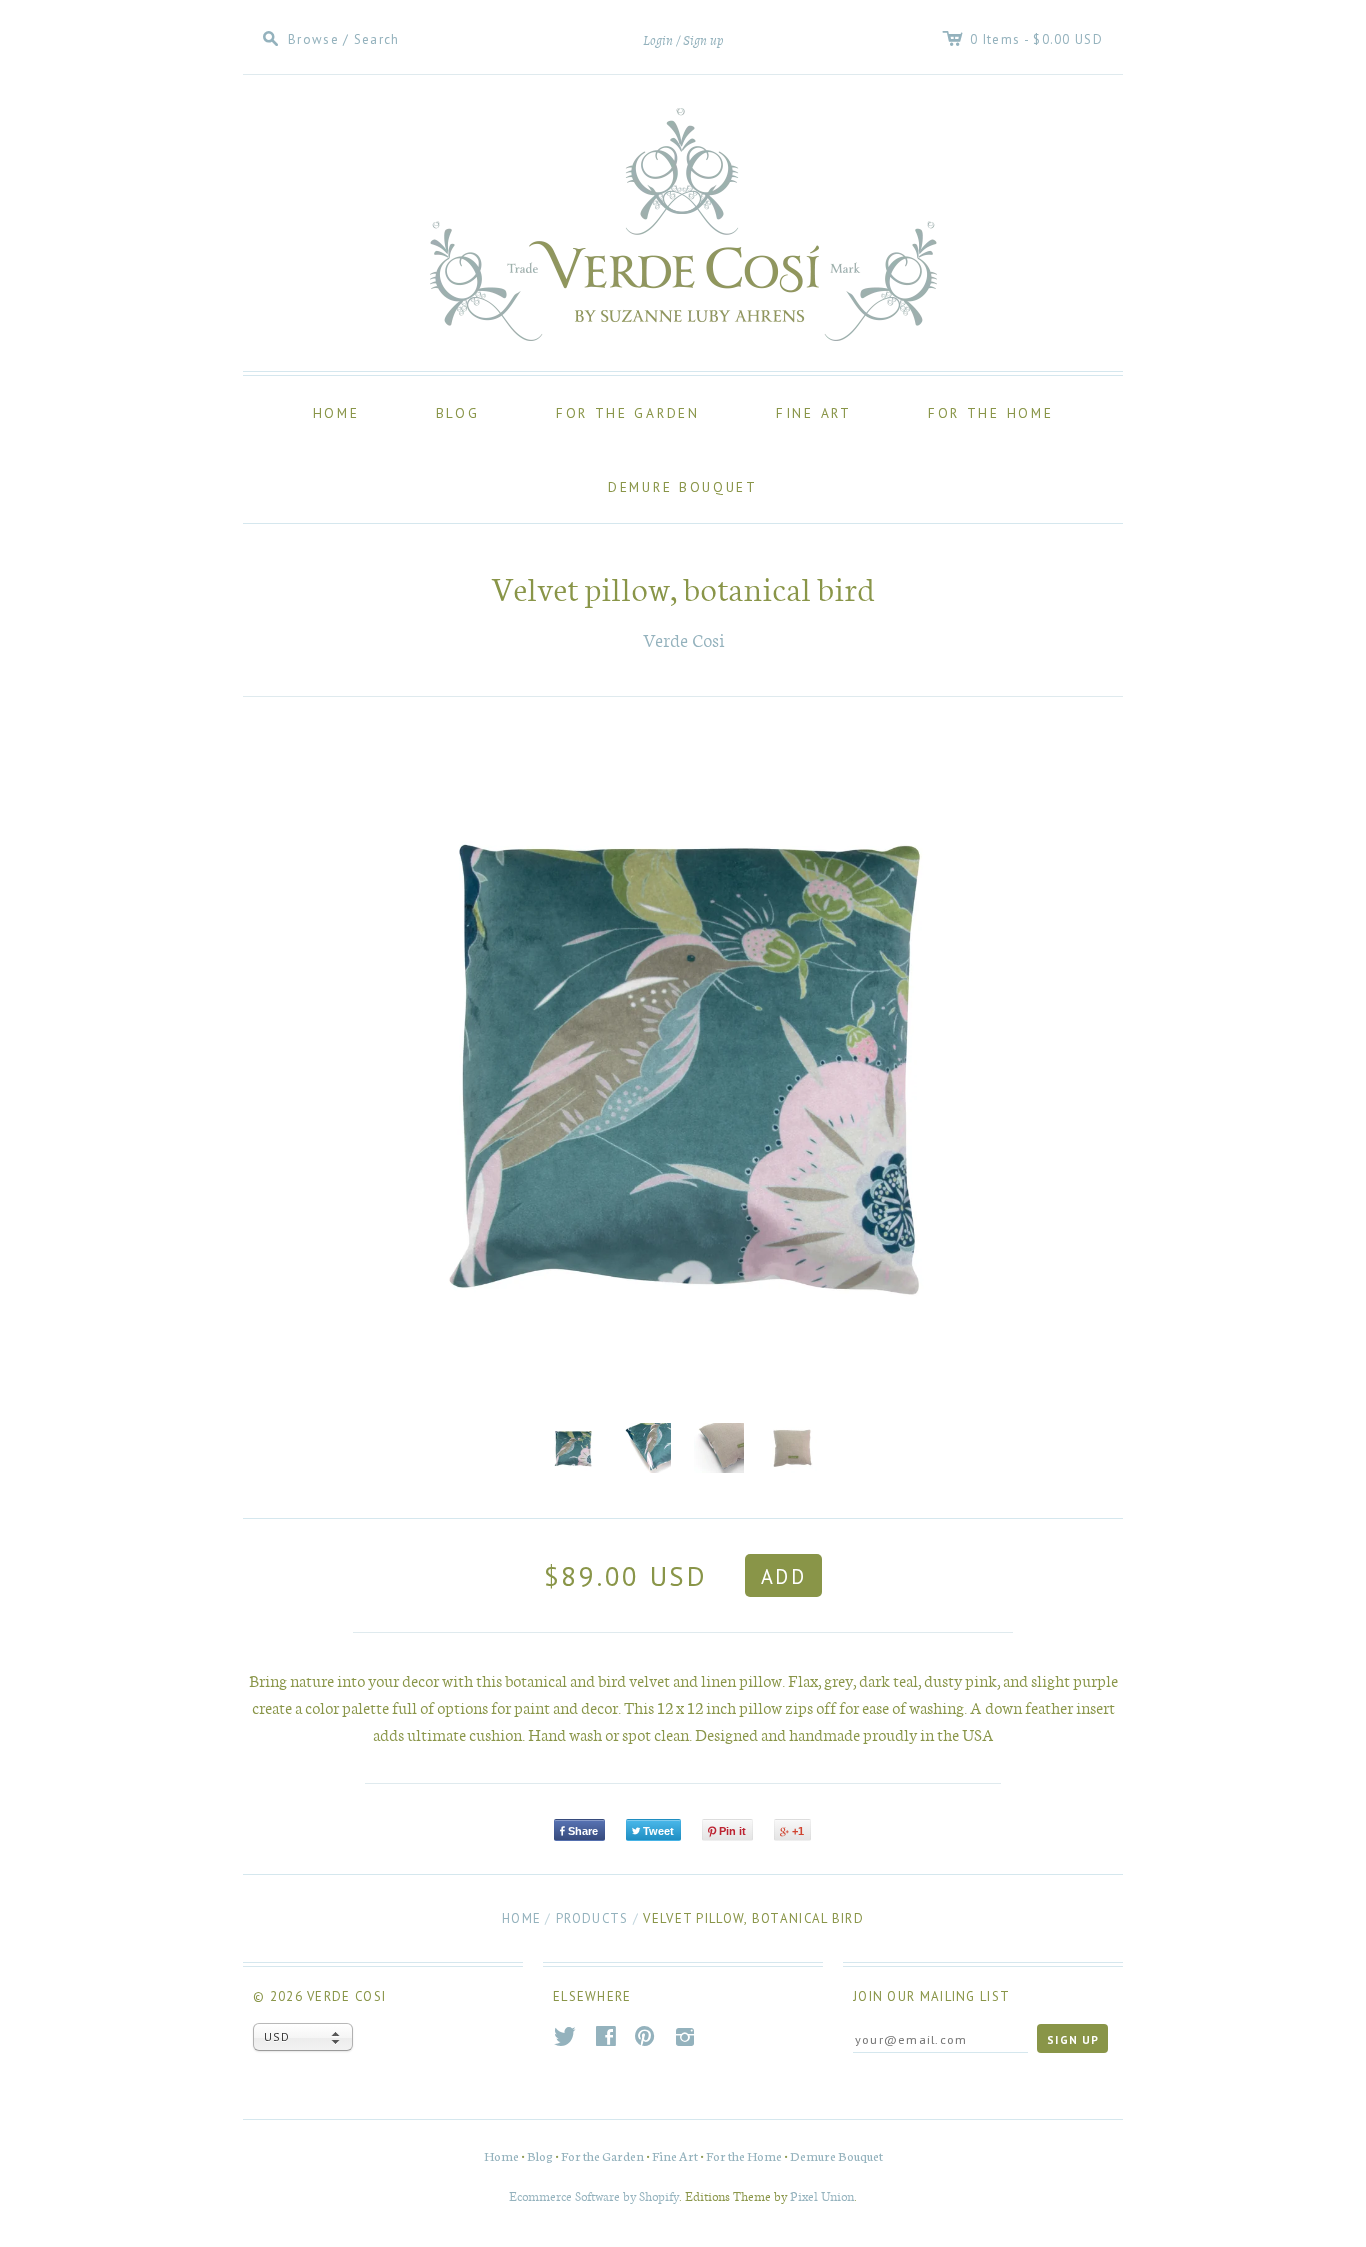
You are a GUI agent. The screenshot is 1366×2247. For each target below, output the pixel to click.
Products (592, 1918)
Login (658, 40)
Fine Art (814, 413)
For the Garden (628, 413)
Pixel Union (822, 2196)
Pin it (732, 1831)
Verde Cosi (683, 639)
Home (336, 413)
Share (583, 1831)
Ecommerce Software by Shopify (594, 2196)
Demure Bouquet (683, 487)
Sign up (703, 40)
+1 (798, 1831)
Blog (458, 413)
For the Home (990, 413)
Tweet (658, 1831)
